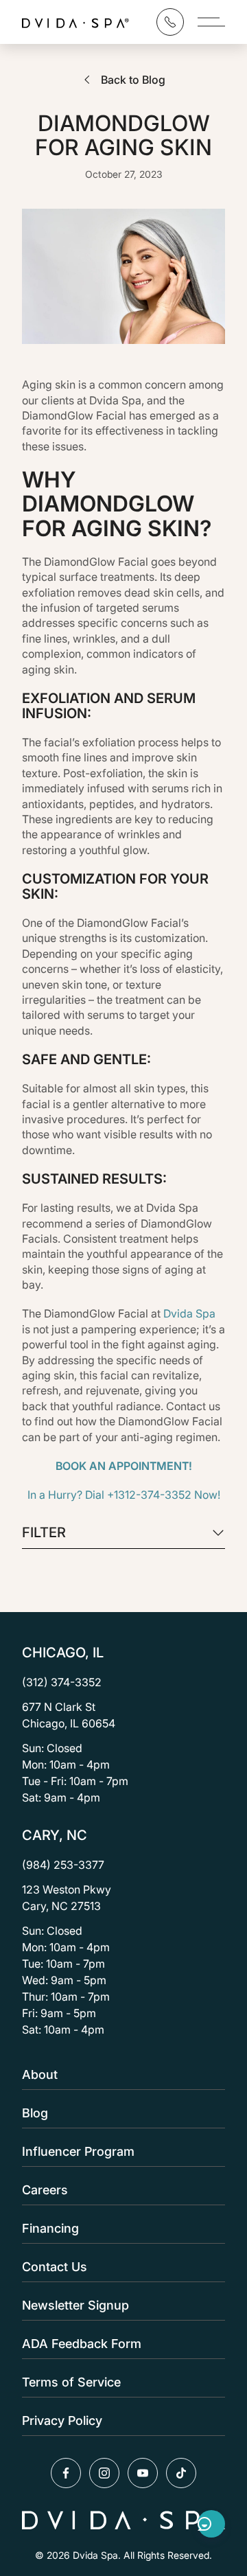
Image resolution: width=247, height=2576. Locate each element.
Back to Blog (133, 80)
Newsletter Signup (75, 2305)
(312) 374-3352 (62, 1682)
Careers (45, 2190)
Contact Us (55, 2267)
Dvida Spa (188, 1313)
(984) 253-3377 (63, 1865)
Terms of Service (71, 2382)
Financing (50, 2228)
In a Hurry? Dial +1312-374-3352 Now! (124, 1495)
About (40, 2074)
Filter (44, 1533)
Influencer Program (78, 2151)
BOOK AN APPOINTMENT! (124, 1466)
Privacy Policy (62, 2420)
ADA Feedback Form (82, 2344)
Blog (35, 2113)
